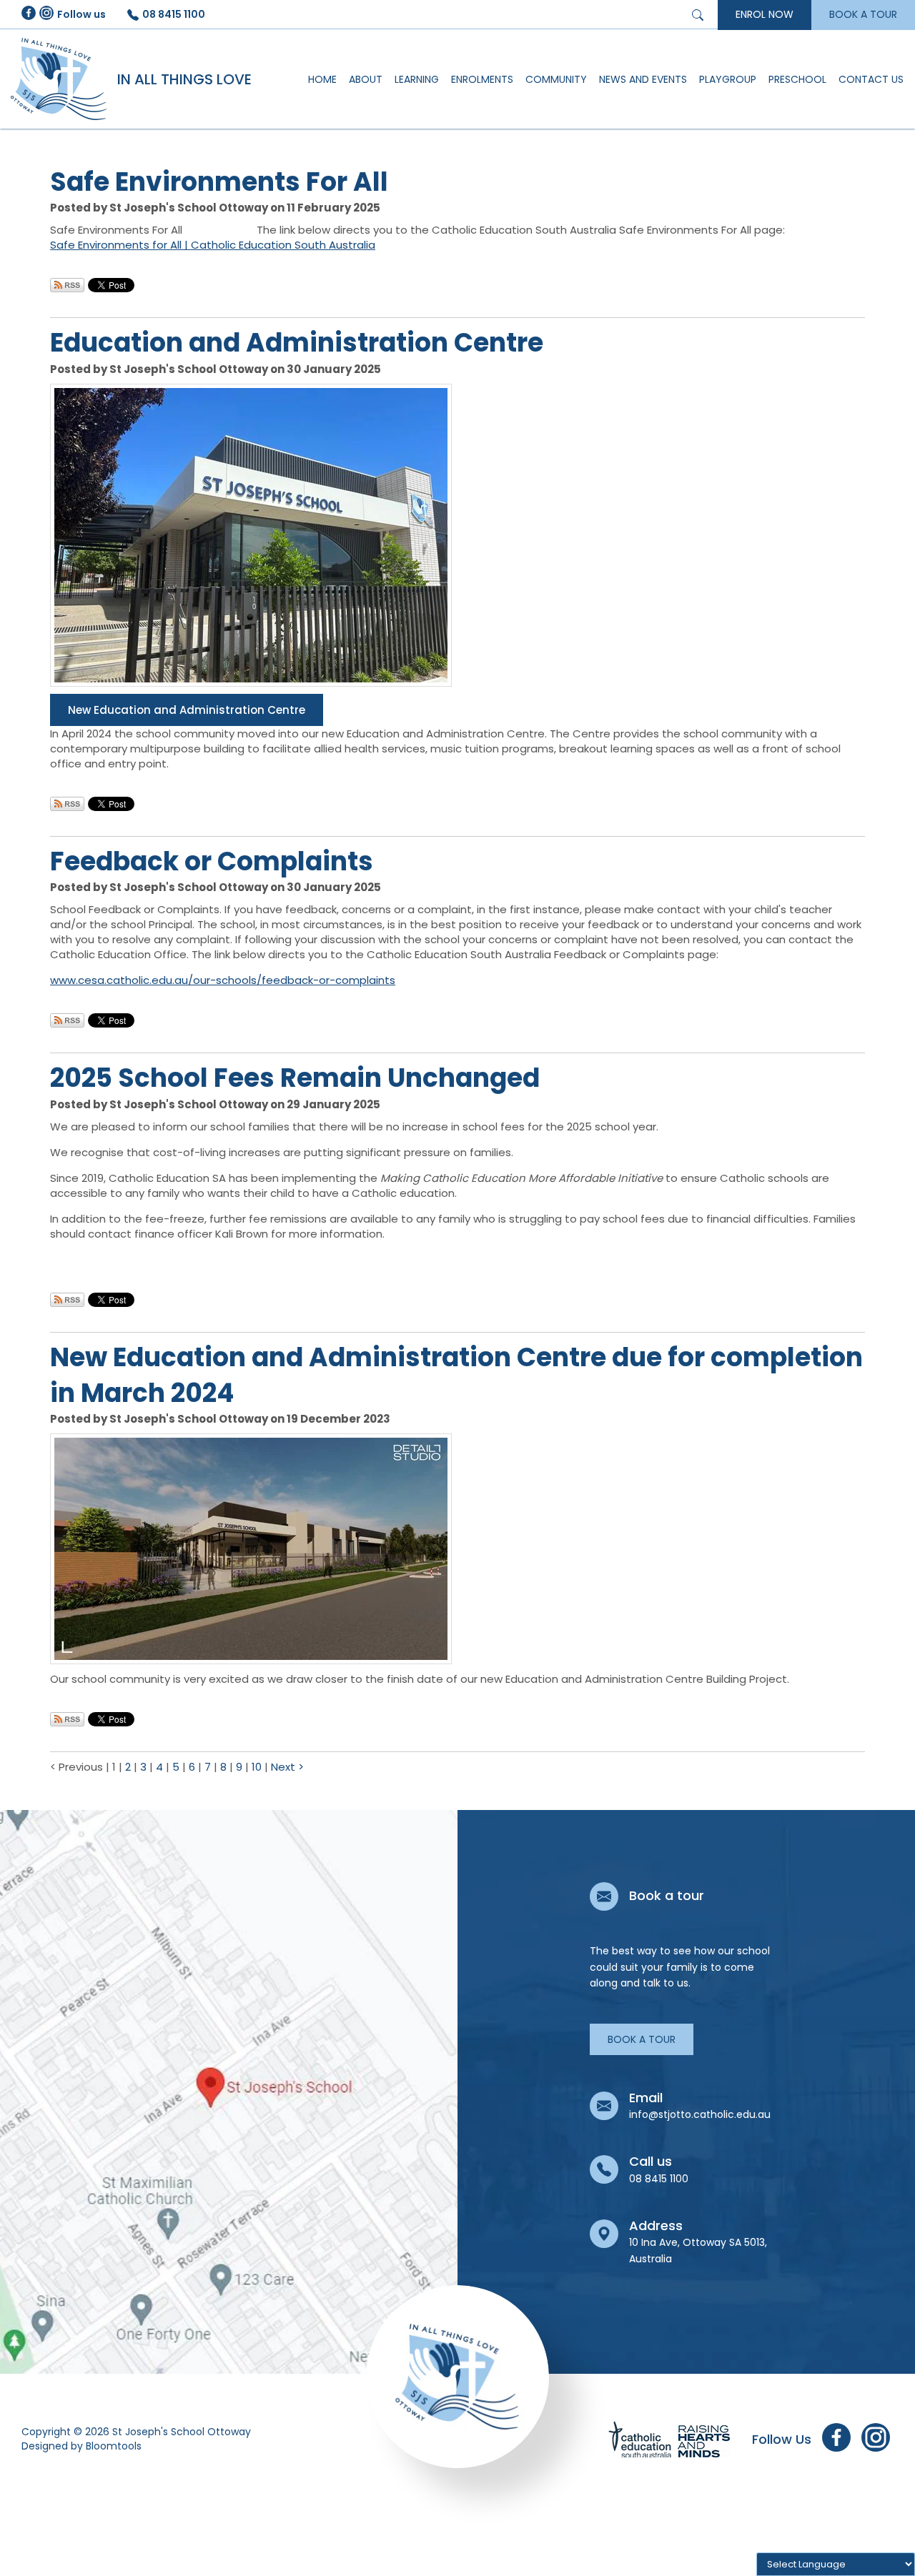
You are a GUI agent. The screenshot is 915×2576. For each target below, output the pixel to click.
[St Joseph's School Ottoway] (59, 79)
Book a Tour (642, 2039)
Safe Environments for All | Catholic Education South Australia (213, 245)
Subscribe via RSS (67, 285)
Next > (287, 1767)
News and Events (643, 79)
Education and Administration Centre (297, 343)
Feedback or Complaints (212, 861)
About (366, 79)
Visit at (229, 2092)
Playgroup (728, 79)
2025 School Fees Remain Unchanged (295, 1078)
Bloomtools (114, 2446)
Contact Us (871, 79)
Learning (417, 79)
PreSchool (797, 79)
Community (556, 79)
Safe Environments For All (219, 182)
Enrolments (482, 79)
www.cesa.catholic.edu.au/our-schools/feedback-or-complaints (223, 980)
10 (258, 1767)
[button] (187, 710)
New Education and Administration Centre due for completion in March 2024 (456, 1375)
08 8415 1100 (174, 14)
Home (322, 79)
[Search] (699, 14)
